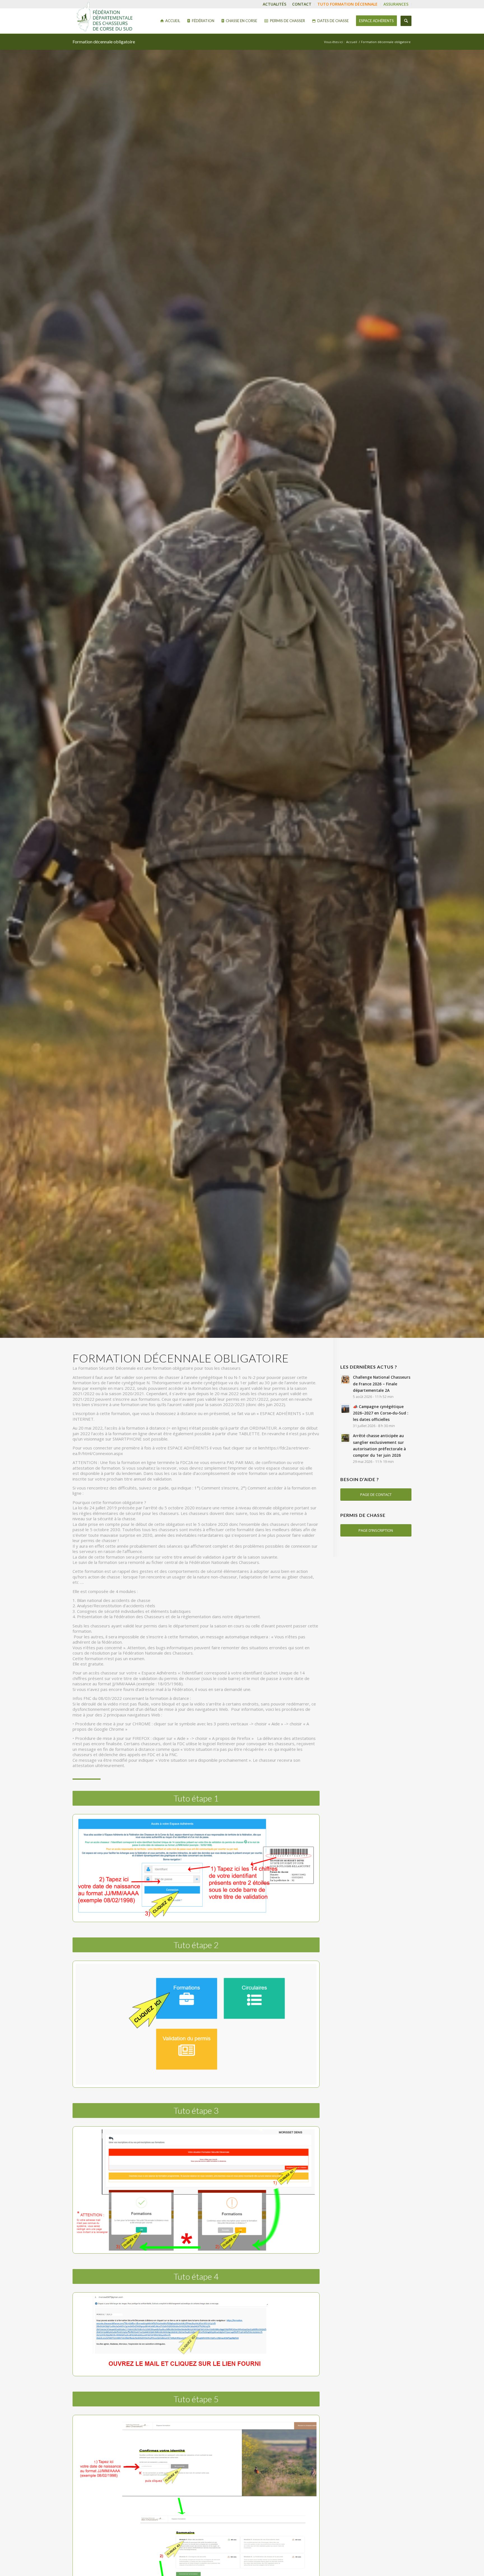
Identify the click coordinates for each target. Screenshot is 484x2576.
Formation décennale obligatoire (104, 42)
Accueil (352, 42)
